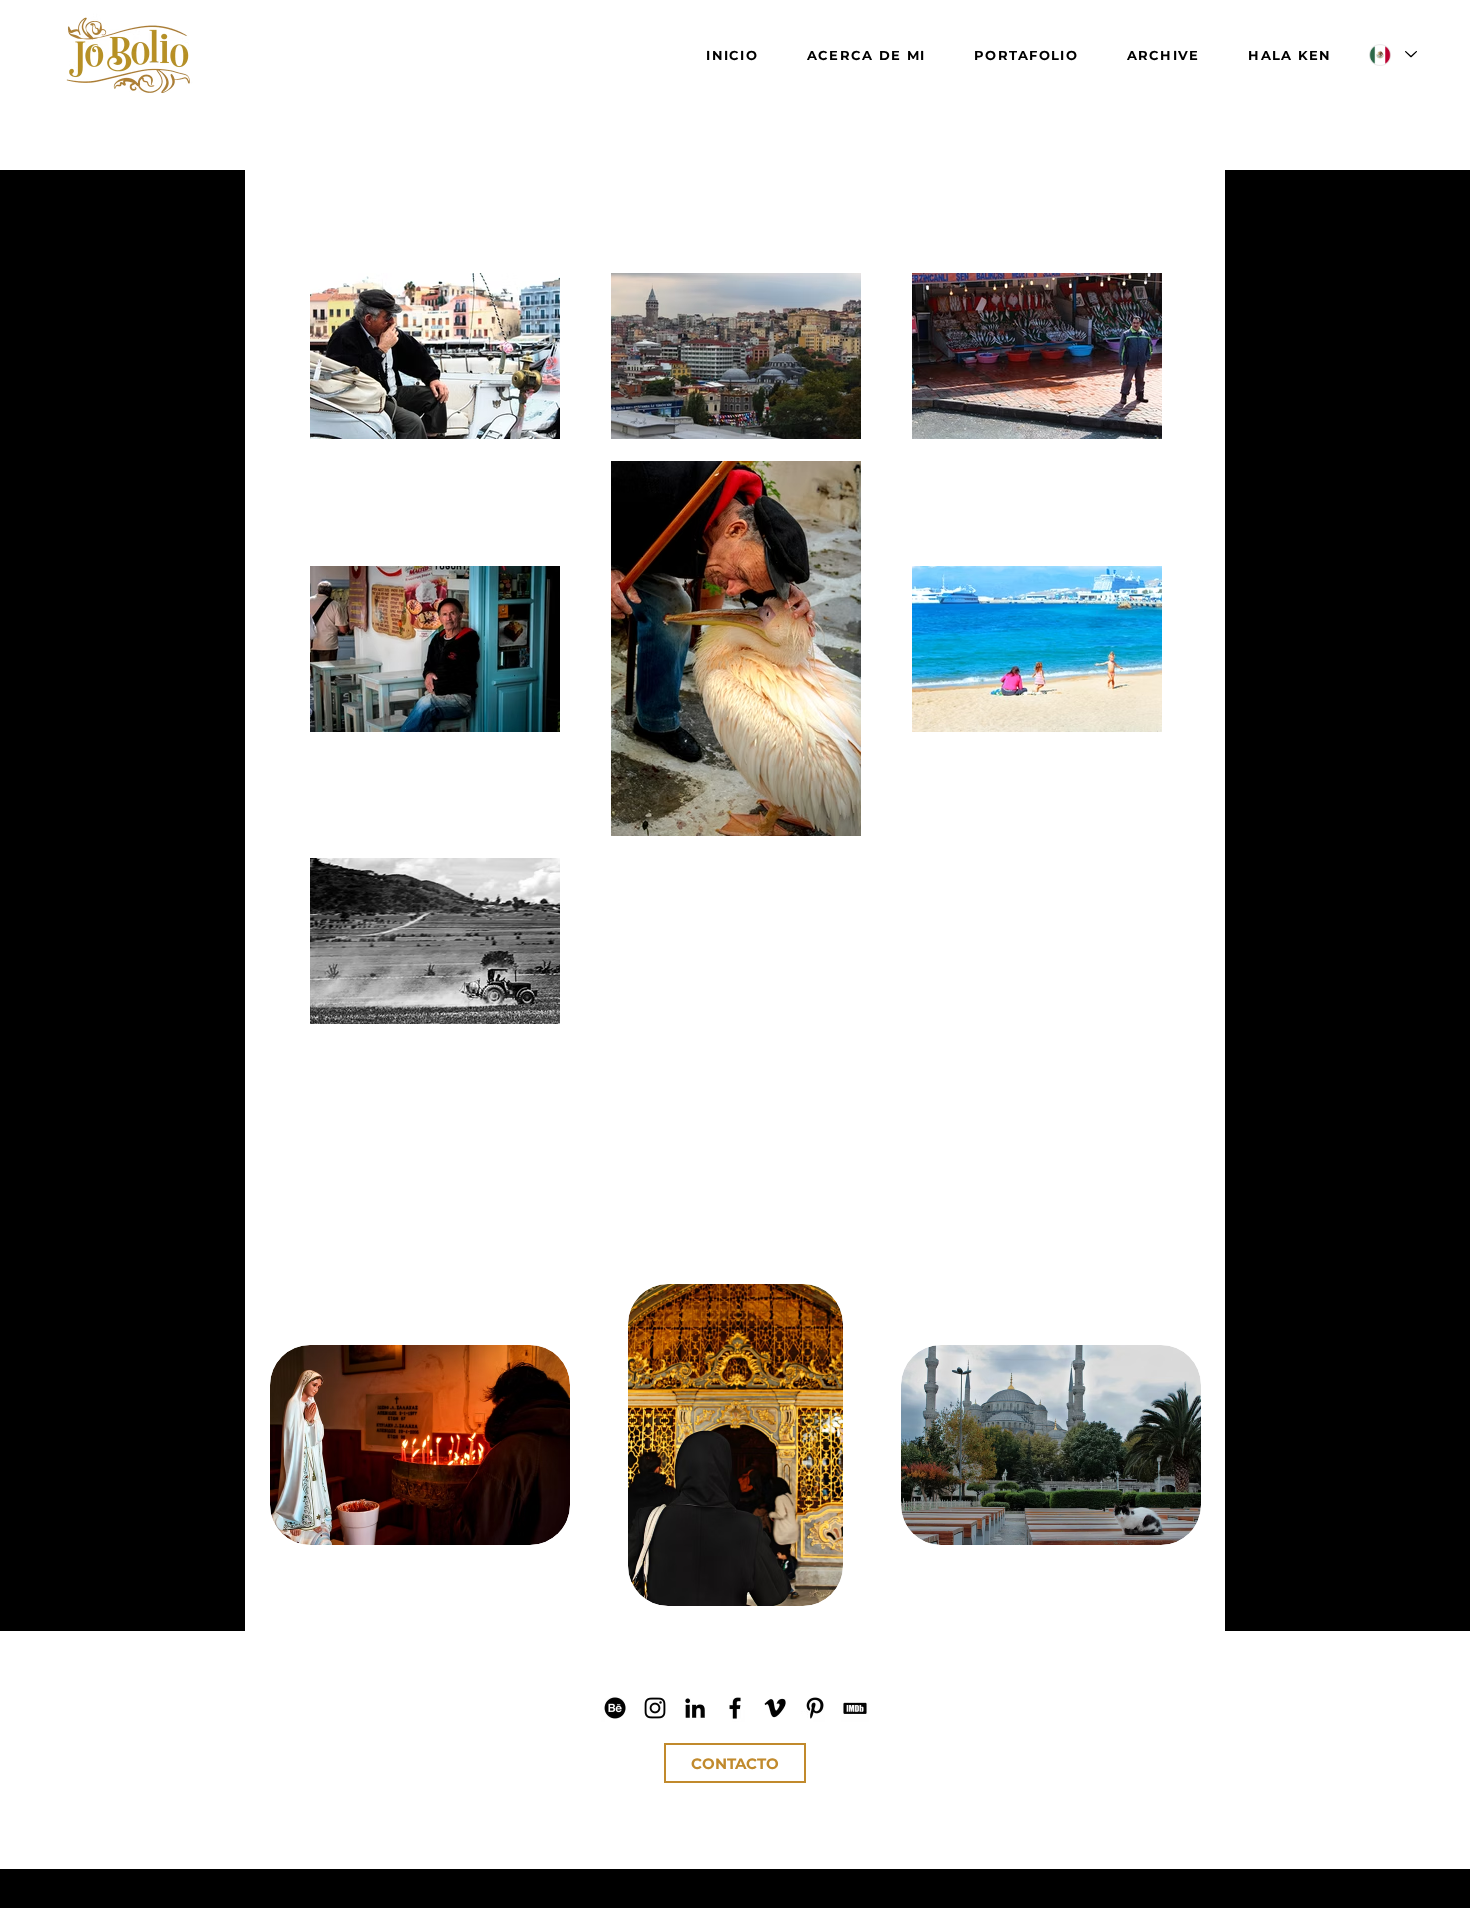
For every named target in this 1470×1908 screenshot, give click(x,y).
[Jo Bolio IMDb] (855, 1708)
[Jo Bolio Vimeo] (775, 1708)
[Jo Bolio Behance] (615, 1708)
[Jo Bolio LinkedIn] (695, 1708)
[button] (420, 1445)
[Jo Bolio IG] (655, 1708)
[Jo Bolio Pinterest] (815, 1708)
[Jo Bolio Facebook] (735, 1708)
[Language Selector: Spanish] (1392, 54)
